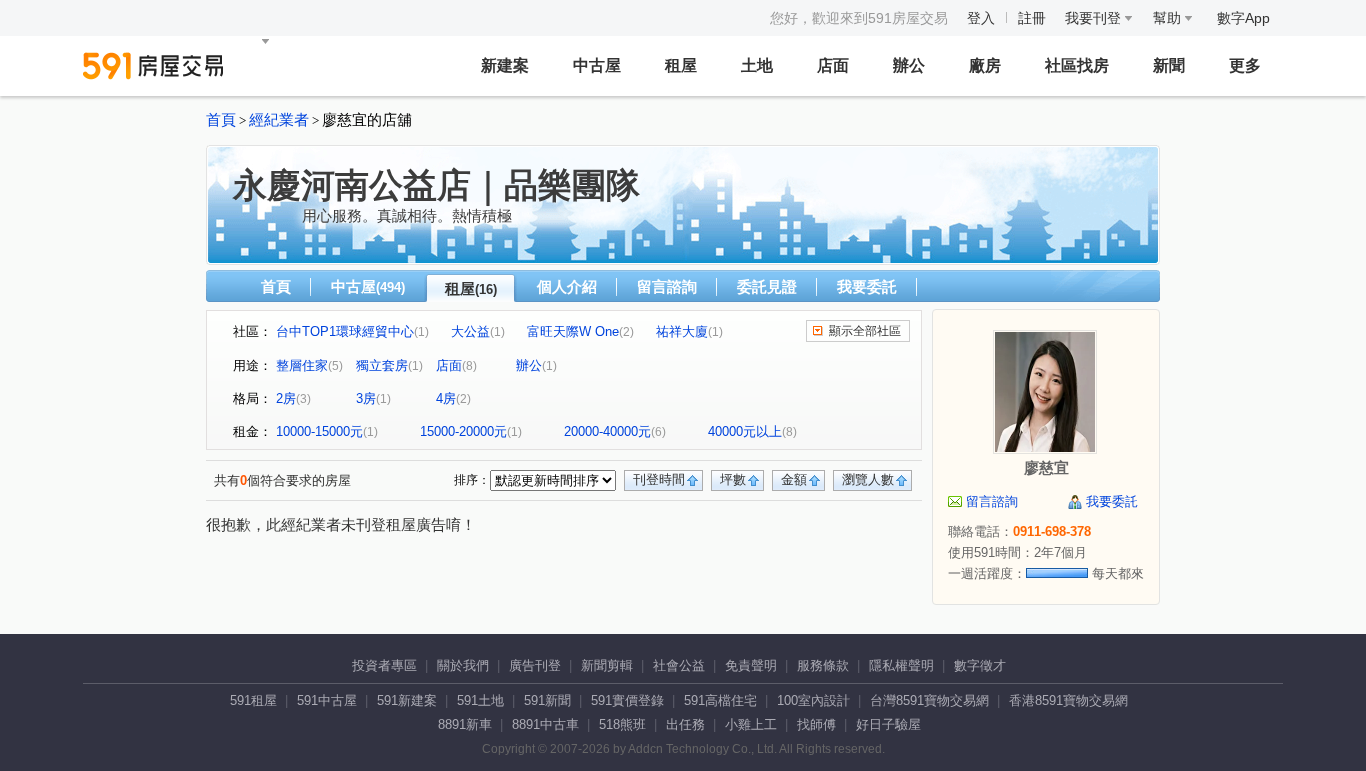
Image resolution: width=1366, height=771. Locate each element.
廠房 (985, 65)
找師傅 (816, 724)
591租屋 (253, 700)
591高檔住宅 (720, 700)
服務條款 (823, 665)
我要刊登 (1095, 18)
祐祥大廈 (682, 331)
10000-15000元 (319, 431)
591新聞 (547, 700)
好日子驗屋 (888, 724)
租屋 (681, 65)
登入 (981, 18)
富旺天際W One (573, 331)
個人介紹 (567, 286)
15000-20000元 (463, 431)
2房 (286, 398)
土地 (757, 65)
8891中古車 (545, 724)
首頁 (221, 120)
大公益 (470, 331)
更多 (1245, 65)
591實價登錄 (627, 700)
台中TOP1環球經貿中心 (345, 331)
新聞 (1169, 65)
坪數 (733, 479)
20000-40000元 (607, 431)
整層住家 (302, 365)
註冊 (1032, 18)
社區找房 (1077, 65)
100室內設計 (813, 700)
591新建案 (407, 700)
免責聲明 (751, 665)
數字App (1243, 18)
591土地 (480, 700)
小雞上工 (751, 724)
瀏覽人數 (868, 479)
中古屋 (597, 65)
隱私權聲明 (901, 665)
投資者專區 (384, 665)
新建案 (505, 65)
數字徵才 (980, 665)
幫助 (1169, 18)
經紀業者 (279, 120)
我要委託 (867, 286)
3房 (366, 398)
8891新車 (465, 724)
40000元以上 (745, 431)
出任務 (685, 724)
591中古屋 (327, 700)
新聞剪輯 (607, 665)
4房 (446, 398)
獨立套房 (382, 365)
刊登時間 (659, 479)
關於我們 (463, 665)
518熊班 (622, 724)
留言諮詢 (667, 286)
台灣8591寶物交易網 (929, 700)
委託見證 (767, 286)
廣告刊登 (535, 665)
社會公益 (679, 665)
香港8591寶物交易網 (1068, 700)
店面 (833, 65)
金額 (794, 479)
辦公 (909, 65)
